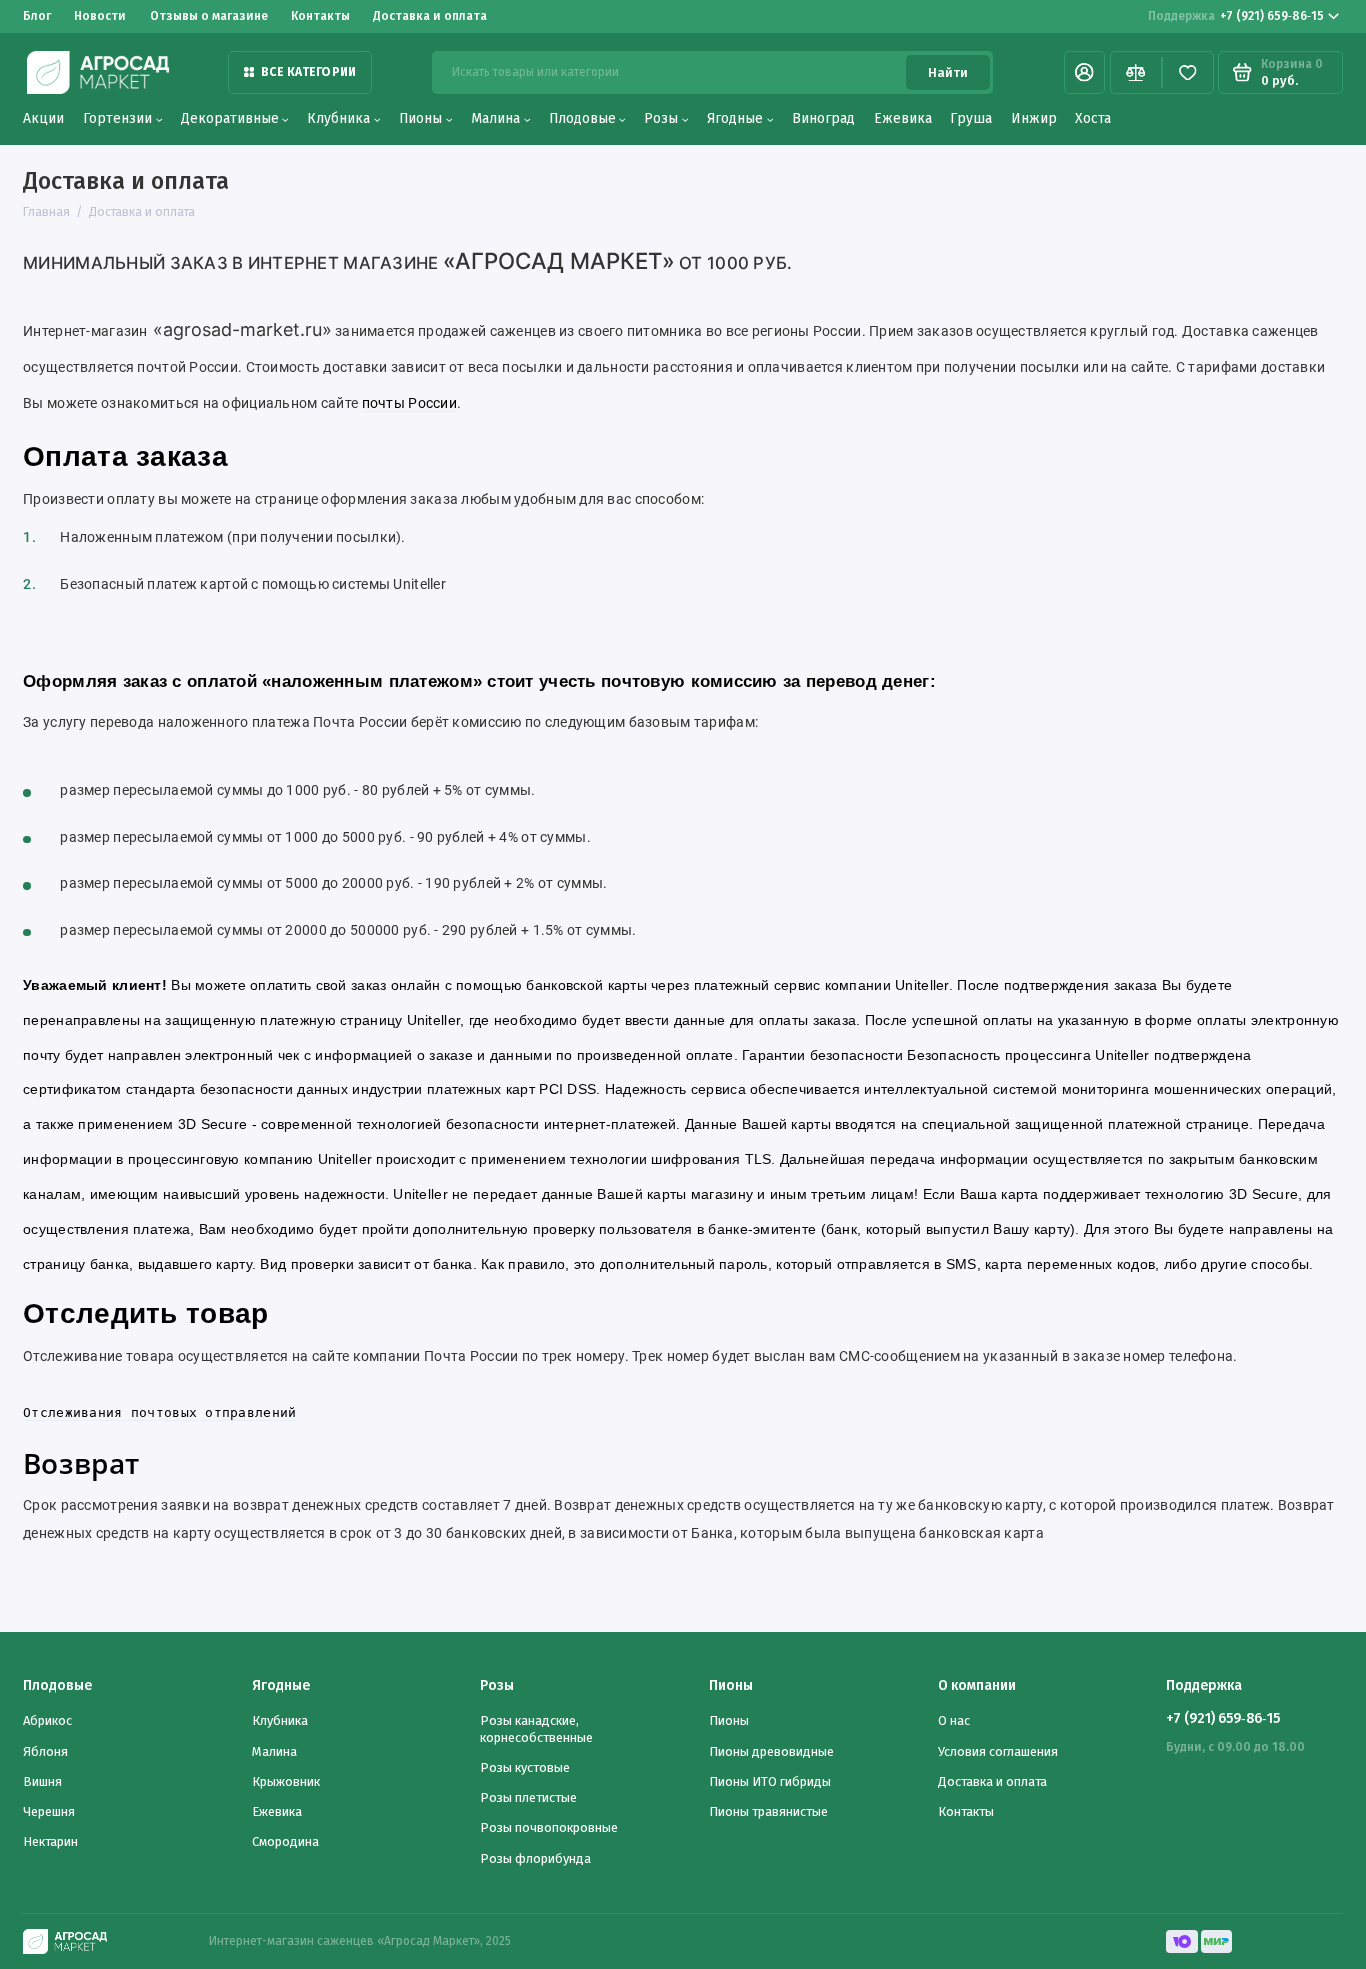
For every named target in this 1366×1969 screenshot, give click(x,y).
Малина (495, 118)
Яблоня (45, 1751)
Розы (661, 118)
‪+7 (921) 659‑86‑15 (1236, 16)
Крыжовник (286, 1781)
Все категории (308, 72)
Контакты (320, 16)
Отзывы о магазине (209, 16)
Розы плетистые (528, 1797)
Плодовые (582, 118)
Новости (100, 16)
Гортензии (117, 118)
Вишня (42, 1781)
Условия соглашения (998, 1751)
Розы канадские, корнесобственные (536, 1728)
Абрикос (47, 1720)
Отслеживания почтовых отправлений (159, 1412)
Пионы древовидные (771, 1751)
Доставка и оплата (430, 16)
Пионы (420, 118)
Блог (37, 16)
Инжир (1034, 118)
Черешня (49, 1811)
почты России (409, 403)
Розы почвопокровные (549, 1827)
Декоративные (230, 118)
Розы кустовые (525, 1767)
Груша (971, 118)
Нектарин (50, 1841)
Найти (948, 72)
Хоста (1093, 118)
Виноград (823, 118)
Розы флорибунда (535, 1858)
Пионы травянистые (768, 1811)
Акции (43, 118)
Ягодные (735, 118)
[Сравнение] (1136, 72)
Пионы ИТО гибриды (770, 1781)
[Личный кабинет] (1084, 72)
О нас (954, 1720)
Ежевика (903, 118)
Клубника (338, 118)
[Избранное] (1188, 72)
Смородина (285, 1841)
